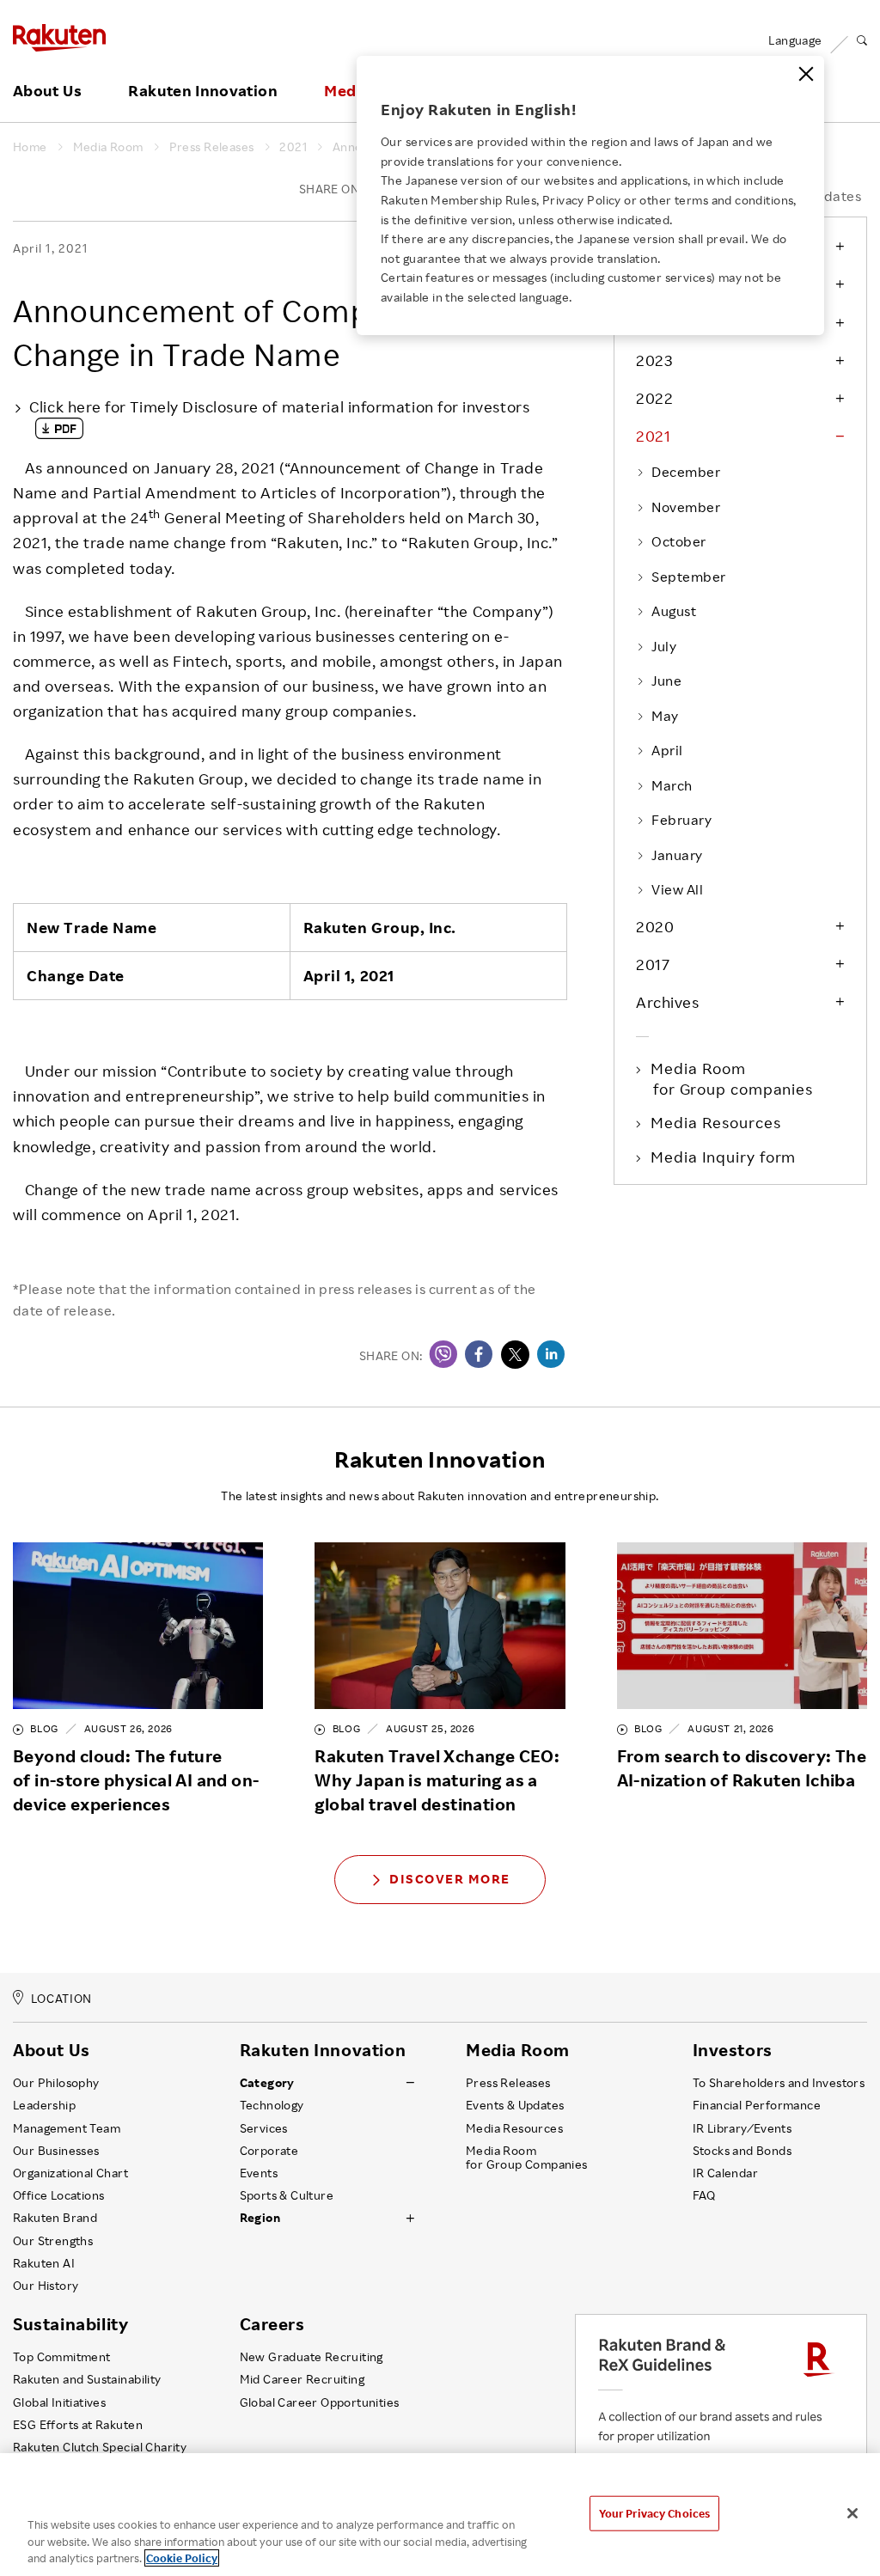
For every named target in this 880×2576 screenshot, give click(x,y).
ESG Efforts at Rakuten (78, 2425)
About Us (47, 91)
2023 (654, 360)
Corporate (269, 2151)
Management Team (67, 2128)
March (672, 785)
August (674, 611)
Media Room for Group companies (733, 1078)
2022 (654, 398)
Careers (272, 2324)
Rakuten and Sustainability (87, 2379)
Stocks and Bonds (742, 2151)
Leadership (44, 2105)
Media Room (108, 147)
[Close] (806, 74)
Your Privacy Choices (655, 2512)
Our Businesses (56, 2151)
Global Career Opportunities (320, 2402)
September (688, 577)
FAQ (704, 2195)
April (667, 750)
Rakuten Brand (55, 2218)
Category (267, 2083)
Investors (733, 2050)
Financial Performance (757, 2105)
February (681, 820)
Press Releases (212, 147)
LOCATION (61, 1998)
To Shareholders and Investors (779, 2083)
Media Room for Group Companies (527, 2158)
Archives (667, 1002)
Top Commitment (62, 2357)
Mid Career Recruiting (302, 2379)
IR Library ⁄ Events (742, 2128)
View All (677, 889)
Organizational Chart (70, 2173)
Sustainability (70, 2324)
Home (30, 147)
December (686, 472)
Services (264, 2128)
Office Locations (58, 2195)
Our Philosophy (56, 2083)
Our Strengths (53, 2241)
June (666, 681)
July (664, 646)
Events (259, 2173)
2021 (293, 147)
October (678, 541)
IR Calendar (725, 2173)
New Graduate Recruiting (312, 2357)
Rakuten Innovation (202, 91)
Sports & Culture (287, 2195)
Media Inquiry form (724, 1157)
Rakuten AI (44, 2263)
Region (260, 2218)
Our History (46, 2286)
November (686, 507)
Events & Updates (515, 2105)
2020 (655, 926)
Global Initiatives (59, 2402)
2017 (653, 964)
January (677, 855)
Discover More (450, 1879)
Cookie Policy (182, 2558)
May (665, 716)
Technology (272, 2105)
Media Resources (717, 1122)
